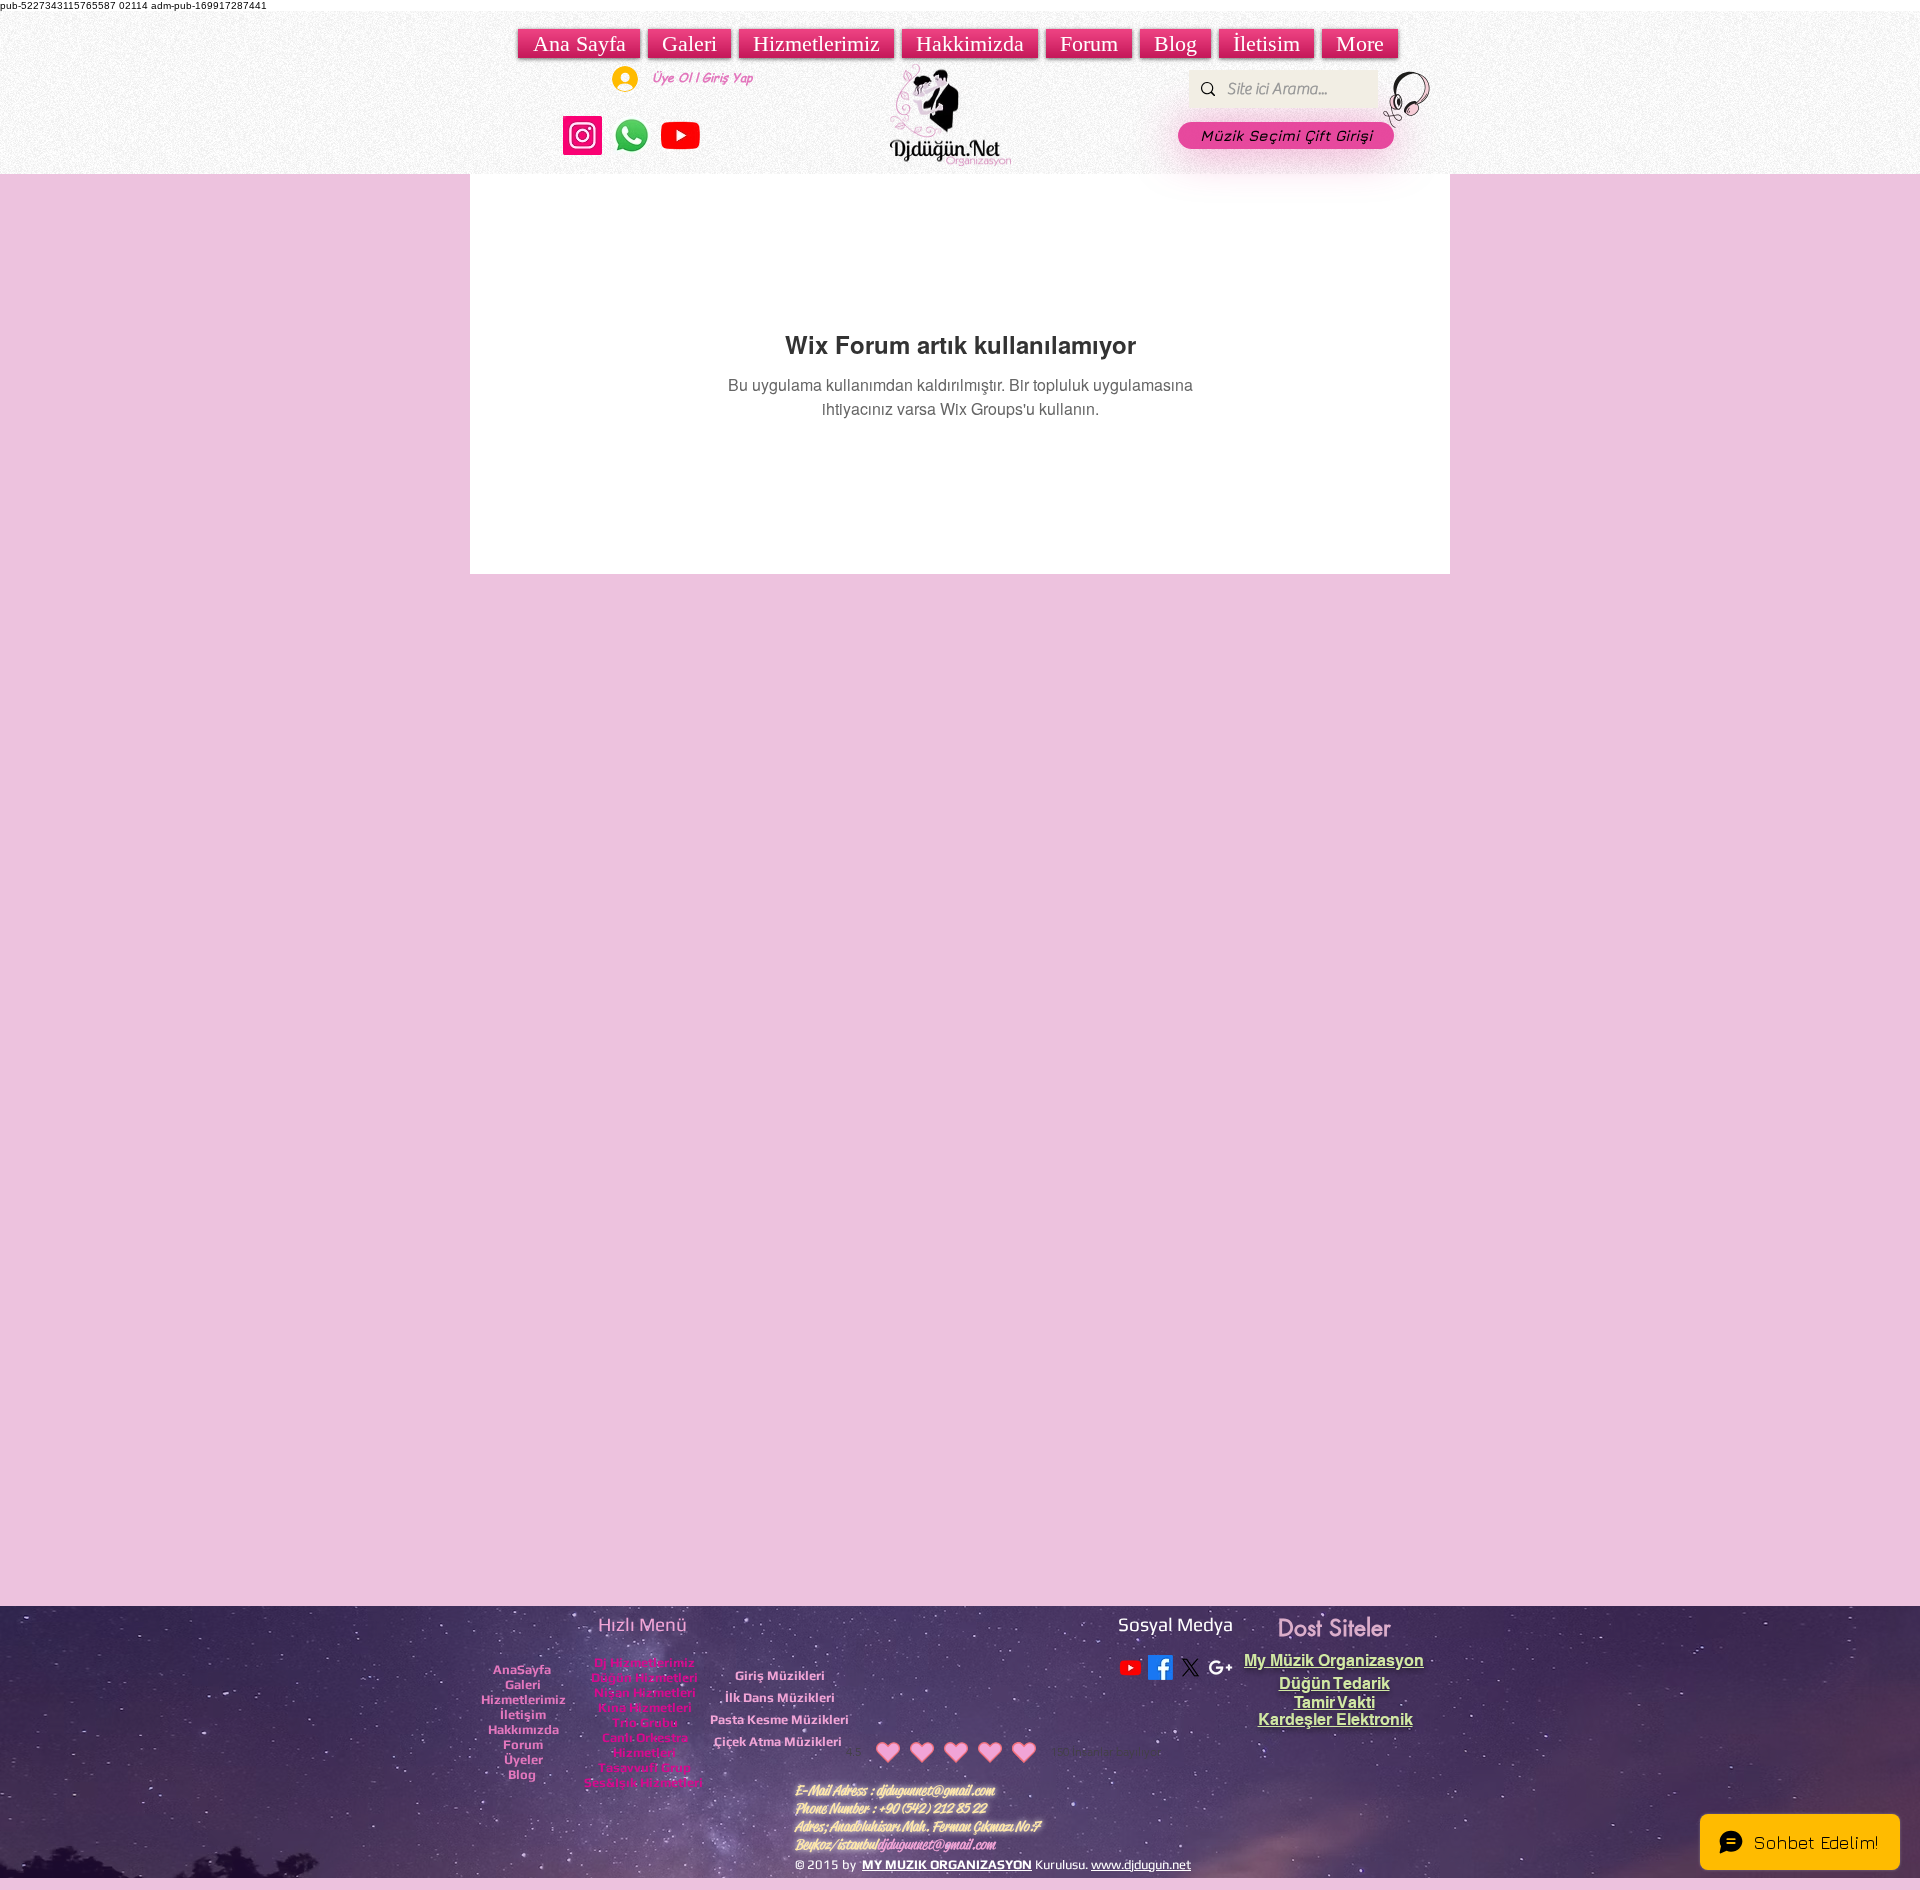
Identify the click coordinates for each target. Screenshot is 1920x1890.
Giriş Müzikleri (780, 1675)
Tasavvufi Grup (644, 1767)
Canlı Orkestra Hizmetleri (645, 1745)
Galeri (523, 1684)
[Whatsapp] (631, 135)
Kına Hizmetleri (645, 1707)
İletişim (523, 1714)
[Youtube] (1130, 1667)
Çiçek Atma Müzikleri (778, 1741)
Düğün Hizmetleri (644, 1677)
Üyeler (523, 1759)
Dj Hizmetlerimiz (644, 1662)
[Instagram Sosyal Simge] (582, 135)
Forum (523, 1744)
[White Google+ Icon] (1220, 1667)
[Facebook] (1160, 1667)
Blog (522, 1774)
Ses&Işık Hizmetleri (643, 1782)
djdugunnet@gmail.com (935, 1790)
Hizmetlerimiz (523, 1699)
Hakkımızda (523, 1729)
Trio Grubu (645, 1722)
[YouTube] (680, 135)
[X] (1190, 1667)
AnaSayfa (522, 1669)
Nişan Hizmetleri (645, 1692)
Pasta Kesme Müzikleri (779, 1719)
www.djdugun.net (1141, 1864)
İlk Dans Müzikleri (780, 1697)
